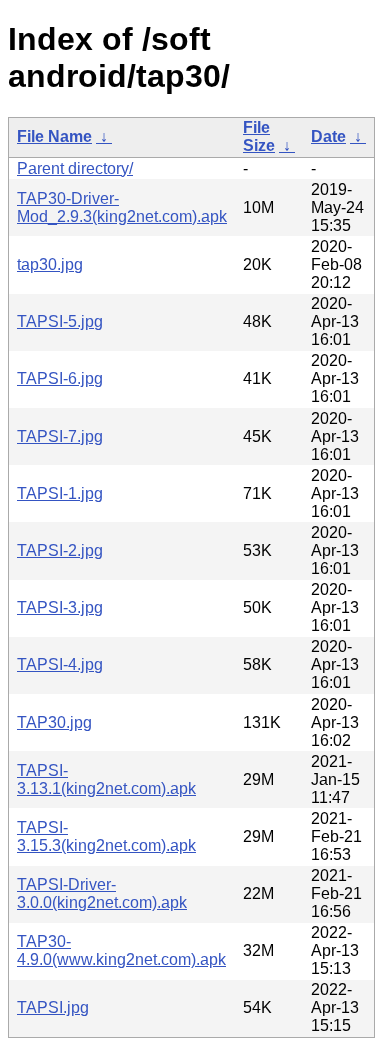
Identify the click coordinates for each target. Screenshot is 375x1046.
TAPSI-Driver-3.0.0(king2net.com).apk (102, 893)
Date (328, 136)
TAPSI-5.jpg (60, 321)
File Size (259, 136)
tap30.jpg (50, 264)
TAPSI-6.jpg (60, 378)
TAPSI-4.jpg (60, 664)
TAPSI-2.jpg (60, 550)
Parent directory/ (75, 168)
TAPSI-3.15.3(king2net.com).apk (106, 836)
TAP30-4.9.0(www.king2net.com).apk (121, 950)
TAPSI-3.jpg (60, 607)
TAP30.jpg (54, 722)
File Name (54, 136)
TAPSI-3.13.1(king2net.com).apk (106, 779)
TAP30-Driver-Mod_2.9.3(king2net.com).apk (122, 207)
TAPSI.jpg (53, 1007)
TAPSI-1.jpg (60, 493)
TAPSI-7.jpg (60, 436)
